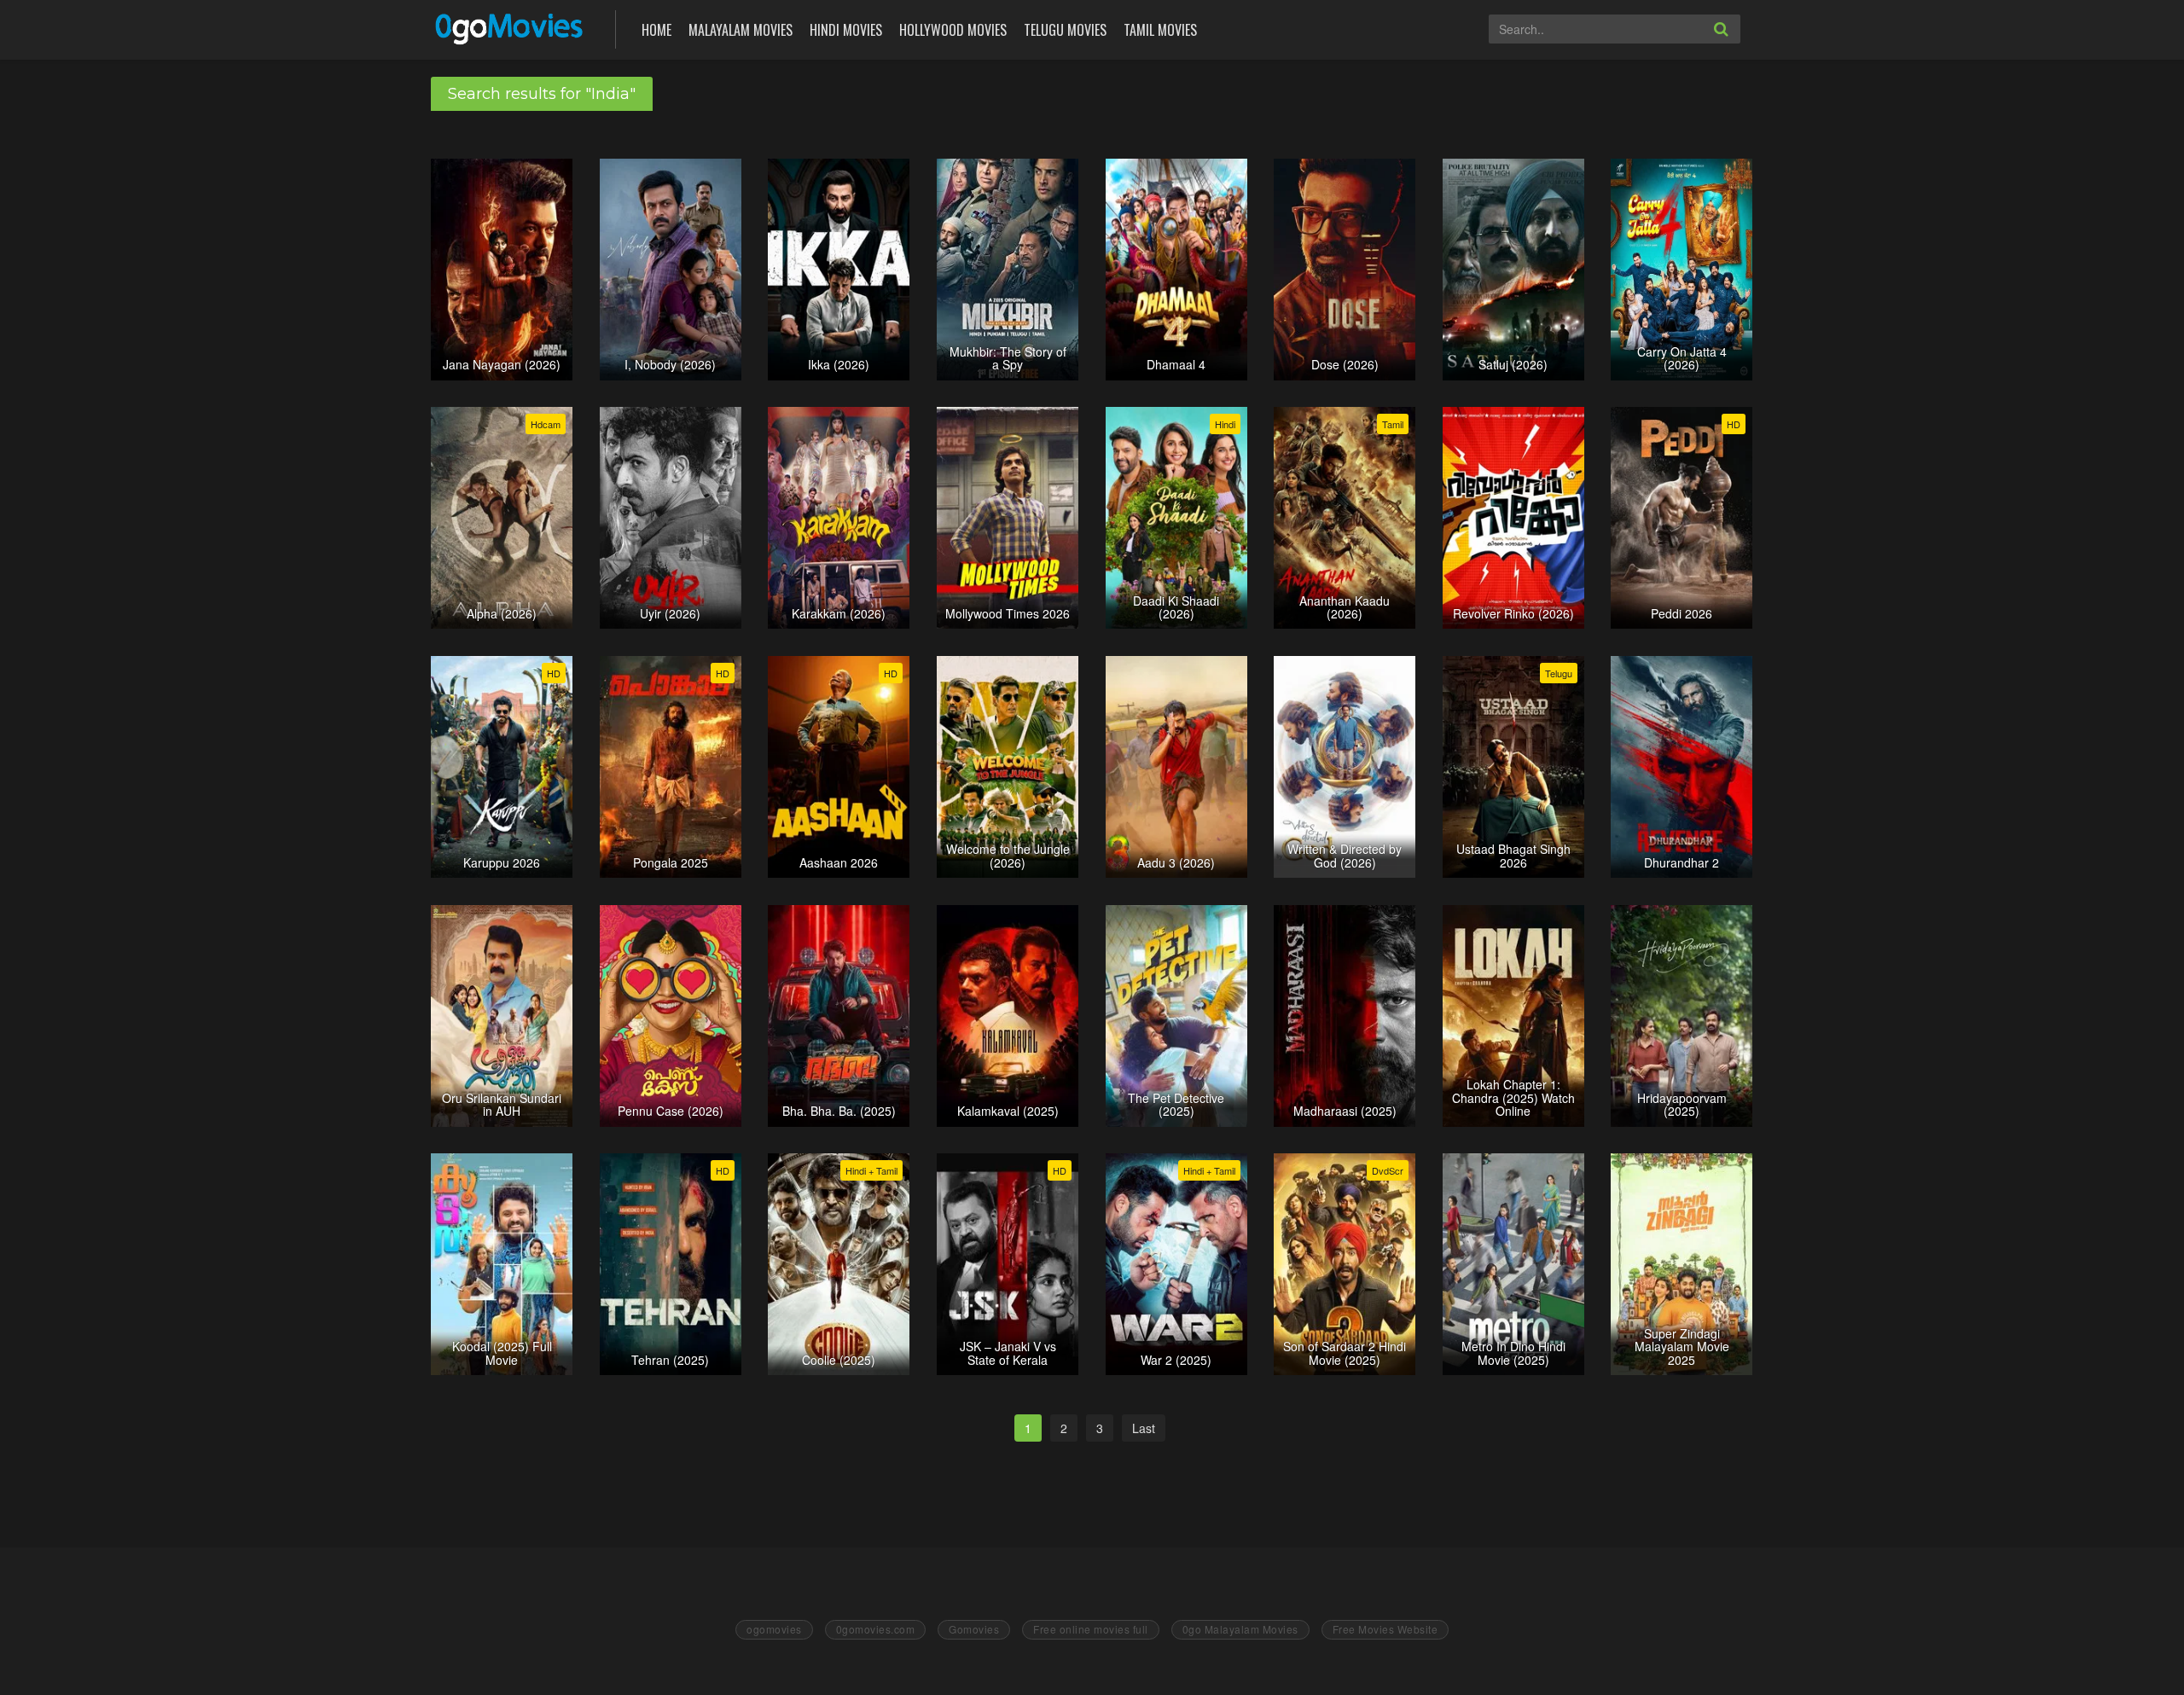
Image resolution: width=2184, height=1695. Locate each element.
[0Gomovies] (511, 28)
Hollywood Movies (953, 30)
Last (1144, 1428)
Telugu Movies (1065, 30)
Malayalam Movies (741, 30)
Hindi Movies (846, 30)
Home (656, 30)
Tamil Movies (1160, 30)
